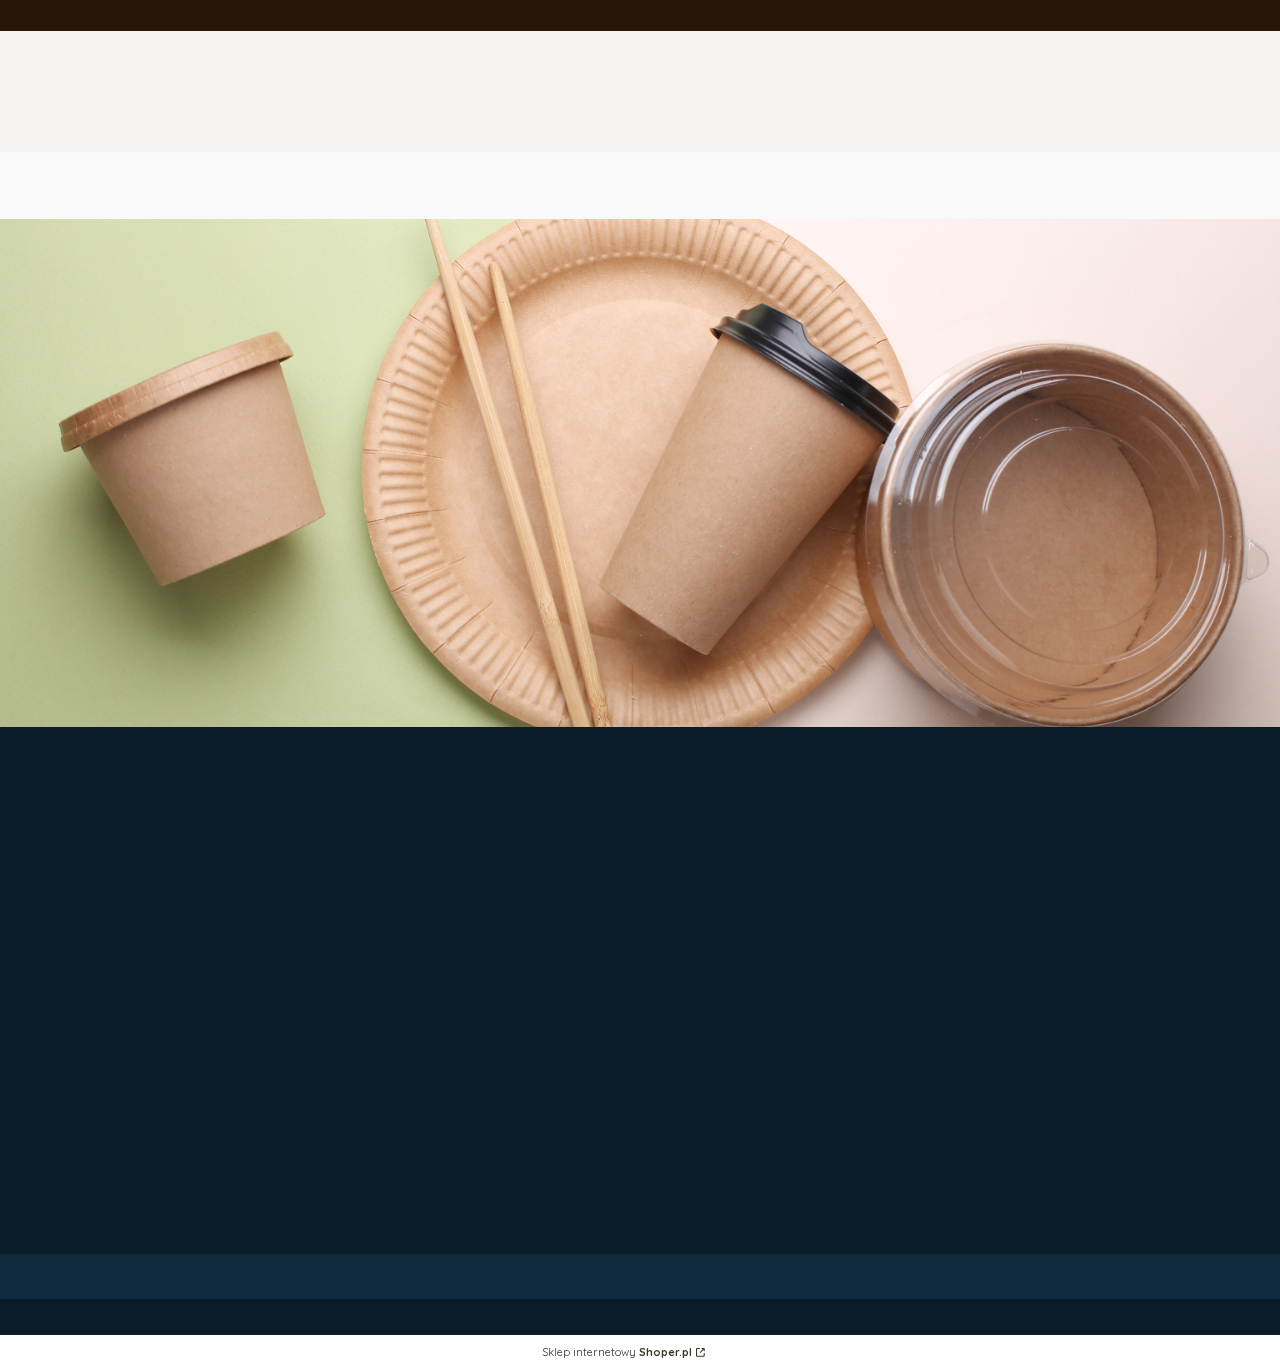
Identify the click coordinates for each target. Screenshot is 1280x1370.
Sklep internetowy (617, 1352)
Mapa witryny (1018, 1010)
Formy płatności (711, 991)
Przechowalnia (1022, 921)
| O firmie (687, 1118)
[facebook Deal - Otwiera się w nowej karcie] (348, 902)
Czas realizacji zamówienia (748, 1029)
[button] (1057, 167)
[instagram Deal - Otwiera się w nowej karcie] (395, 902)
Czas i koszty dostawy (733, 1010)
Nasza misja (698, 1232)
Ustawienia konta (1031, 902)
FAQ (671, 902)
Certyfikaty (694, 1213)
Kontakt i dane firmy (726, 1137)
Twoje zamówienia (1035, 883)
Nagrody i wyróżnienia (733, 1194)
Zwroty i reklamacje (725, 883)
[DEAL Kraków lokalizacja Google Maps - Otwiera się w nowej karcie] (491, 902)
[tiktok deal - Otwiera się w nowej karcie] (442, 902)
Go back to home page (1085, 622)
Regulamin (692, 921)
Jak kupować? (1021, 1029)
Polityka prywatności (1043, 991)
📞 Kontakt (1011, 1048)
